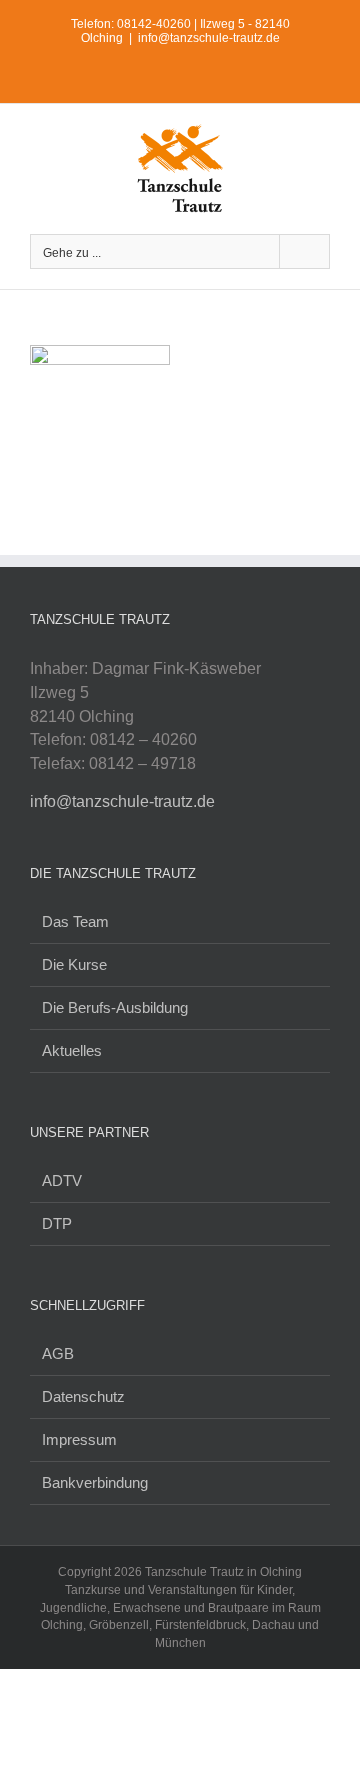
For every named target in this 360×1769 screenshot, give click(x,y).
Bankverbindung (95, 1482)
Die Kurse (74, 964)
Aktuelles (72, 1050)
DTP (57, 1223)
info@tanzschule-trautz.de (209, 38)
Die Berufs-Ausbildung (115, 1007)
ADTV (62, 1180)
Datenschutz (83, 1396)
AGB (58, 1353)
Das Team (75, 921)
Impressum (79, 1439)
